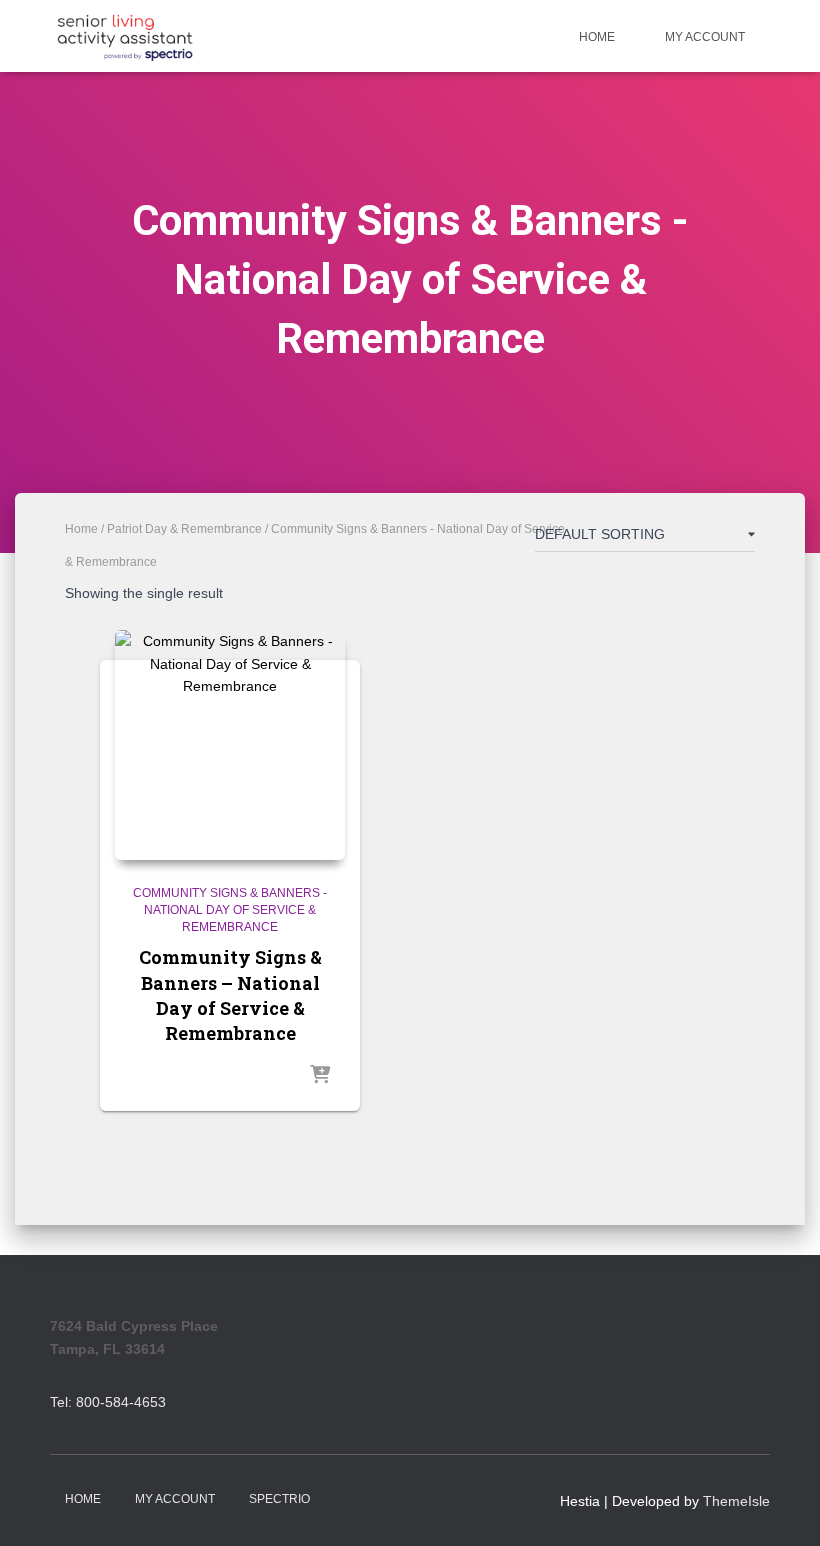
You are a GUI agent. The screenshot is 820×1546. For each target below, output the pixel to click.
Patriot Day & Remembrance (184, 529)
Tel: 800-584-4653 (108, 1402)
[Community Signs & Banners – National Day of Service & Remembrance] (230, 745)
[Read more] (320, 1076)
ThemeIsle (736, 1501)
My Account (705, 37)
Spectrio (279, 1499)
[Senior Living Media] (125, 36)
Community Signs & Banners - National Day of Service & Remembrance (230, 910)
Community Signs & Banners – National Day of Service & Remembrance (230, 995)
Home (597, 37)
